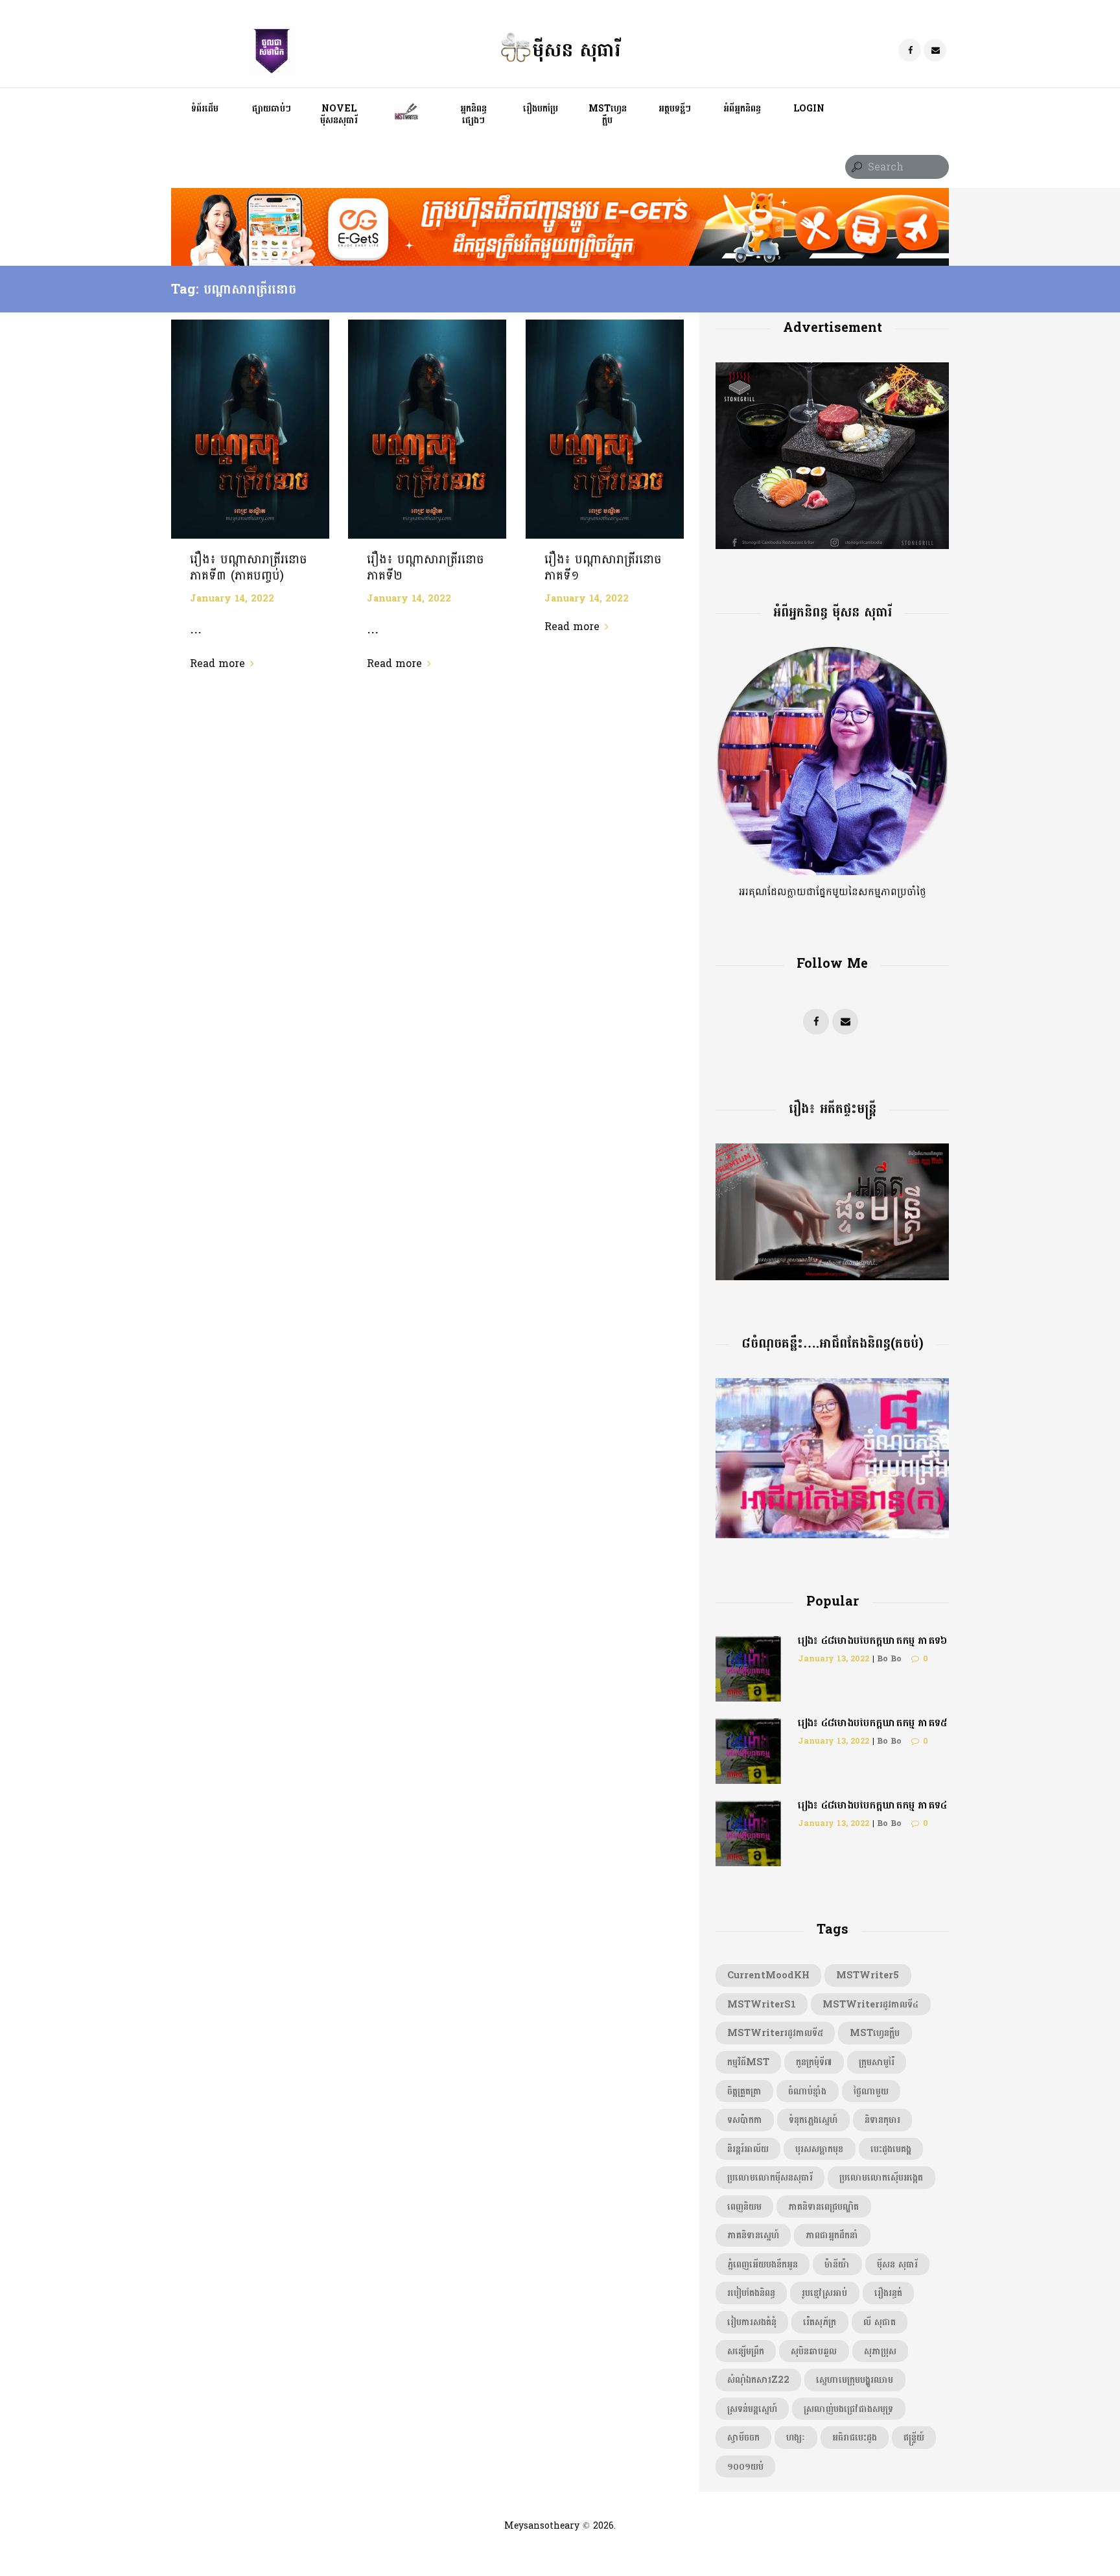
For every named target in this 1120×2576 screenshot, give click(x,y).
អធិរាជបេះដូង (855, 2437)
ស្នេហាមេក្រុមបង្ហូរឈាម (855, 2380)
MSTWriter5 (868, 1975)
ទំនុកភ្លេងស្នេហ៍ (813, 2120)
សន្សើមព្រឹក (746, 2351)
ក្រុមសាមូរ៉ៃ (877, 2062)
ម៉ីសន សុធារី (897, 2264)
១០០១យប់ (745, 2466)
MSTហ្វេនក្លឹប (875, 2033)
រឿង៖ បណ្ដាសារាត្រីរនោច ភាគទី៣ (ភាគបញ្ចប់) (249, 568)
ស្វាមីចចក (743, 2437)
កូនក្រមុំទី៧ (814, 2062)
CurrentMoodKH (768, 1975)
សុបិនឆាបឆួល (814, 2351)
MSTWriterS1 (762, 2004)
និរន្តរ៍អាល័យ (748, 2149)
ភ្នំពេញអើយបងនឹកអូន (763, 2264)
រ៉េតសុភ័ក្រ (820, 2322)
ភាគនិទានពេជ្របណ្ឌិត (823, 2207)
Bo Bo (889, 1659)
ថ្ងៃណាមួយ (871, 2091)
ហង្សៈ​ (796, 2437)
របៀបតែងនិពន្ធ (751, 2293)
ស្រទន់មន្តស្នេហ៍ (752, 2409)
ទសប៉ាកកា (745, 2120)
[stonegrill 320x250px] (832, 370)
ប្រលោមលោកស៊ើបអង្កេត (881, 2177)
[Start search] (856, 168)
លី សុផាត (880, 2322)
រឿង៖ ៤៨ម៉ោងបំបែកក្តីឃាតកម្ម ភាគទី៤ (872, 1805)
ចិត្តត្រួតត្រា (744, 2091)
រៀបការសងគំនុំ (752, 2322)
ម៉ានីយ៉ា (837, 2264)
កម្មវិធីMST (748, 2062)
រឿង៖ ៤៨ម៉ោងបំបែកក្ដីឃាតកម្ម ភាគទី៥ (872, 1723)
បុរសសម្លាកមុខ (819, 2149)
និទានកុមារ (882, 2120)
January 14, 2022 (232, 598)
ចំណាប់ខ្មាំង (807, 2091)
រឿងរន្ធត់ (888, 2293)
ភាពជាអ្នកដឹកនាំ (832, 2235)
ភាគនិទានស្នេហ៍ (753, 2235)
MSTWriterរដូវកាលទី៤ (870, 2004)
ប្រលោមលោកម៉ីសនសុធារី (770, 2177)
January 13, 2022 (834, 1659)
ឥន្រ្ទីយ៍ (914, 2437)
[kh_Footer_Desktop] (560, 196)
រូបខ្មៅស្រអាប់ (824, 2293)
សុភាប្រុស (880, 2351)
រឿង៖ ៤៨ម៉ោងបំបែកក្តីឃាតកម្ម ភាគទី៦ (872, 1640)
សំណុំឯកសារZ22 (758, 2380)
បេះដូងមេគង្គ (891, 2149)
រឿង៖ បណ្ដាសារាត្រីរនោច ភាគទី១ (603, 568)
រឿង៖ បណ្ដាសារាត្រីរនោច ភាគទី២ (426, 568)
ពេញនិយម (744, 2207)
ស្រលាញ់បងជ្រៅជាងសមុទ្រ (848, 2409)
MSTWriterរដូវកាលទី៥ (775, 2033)
